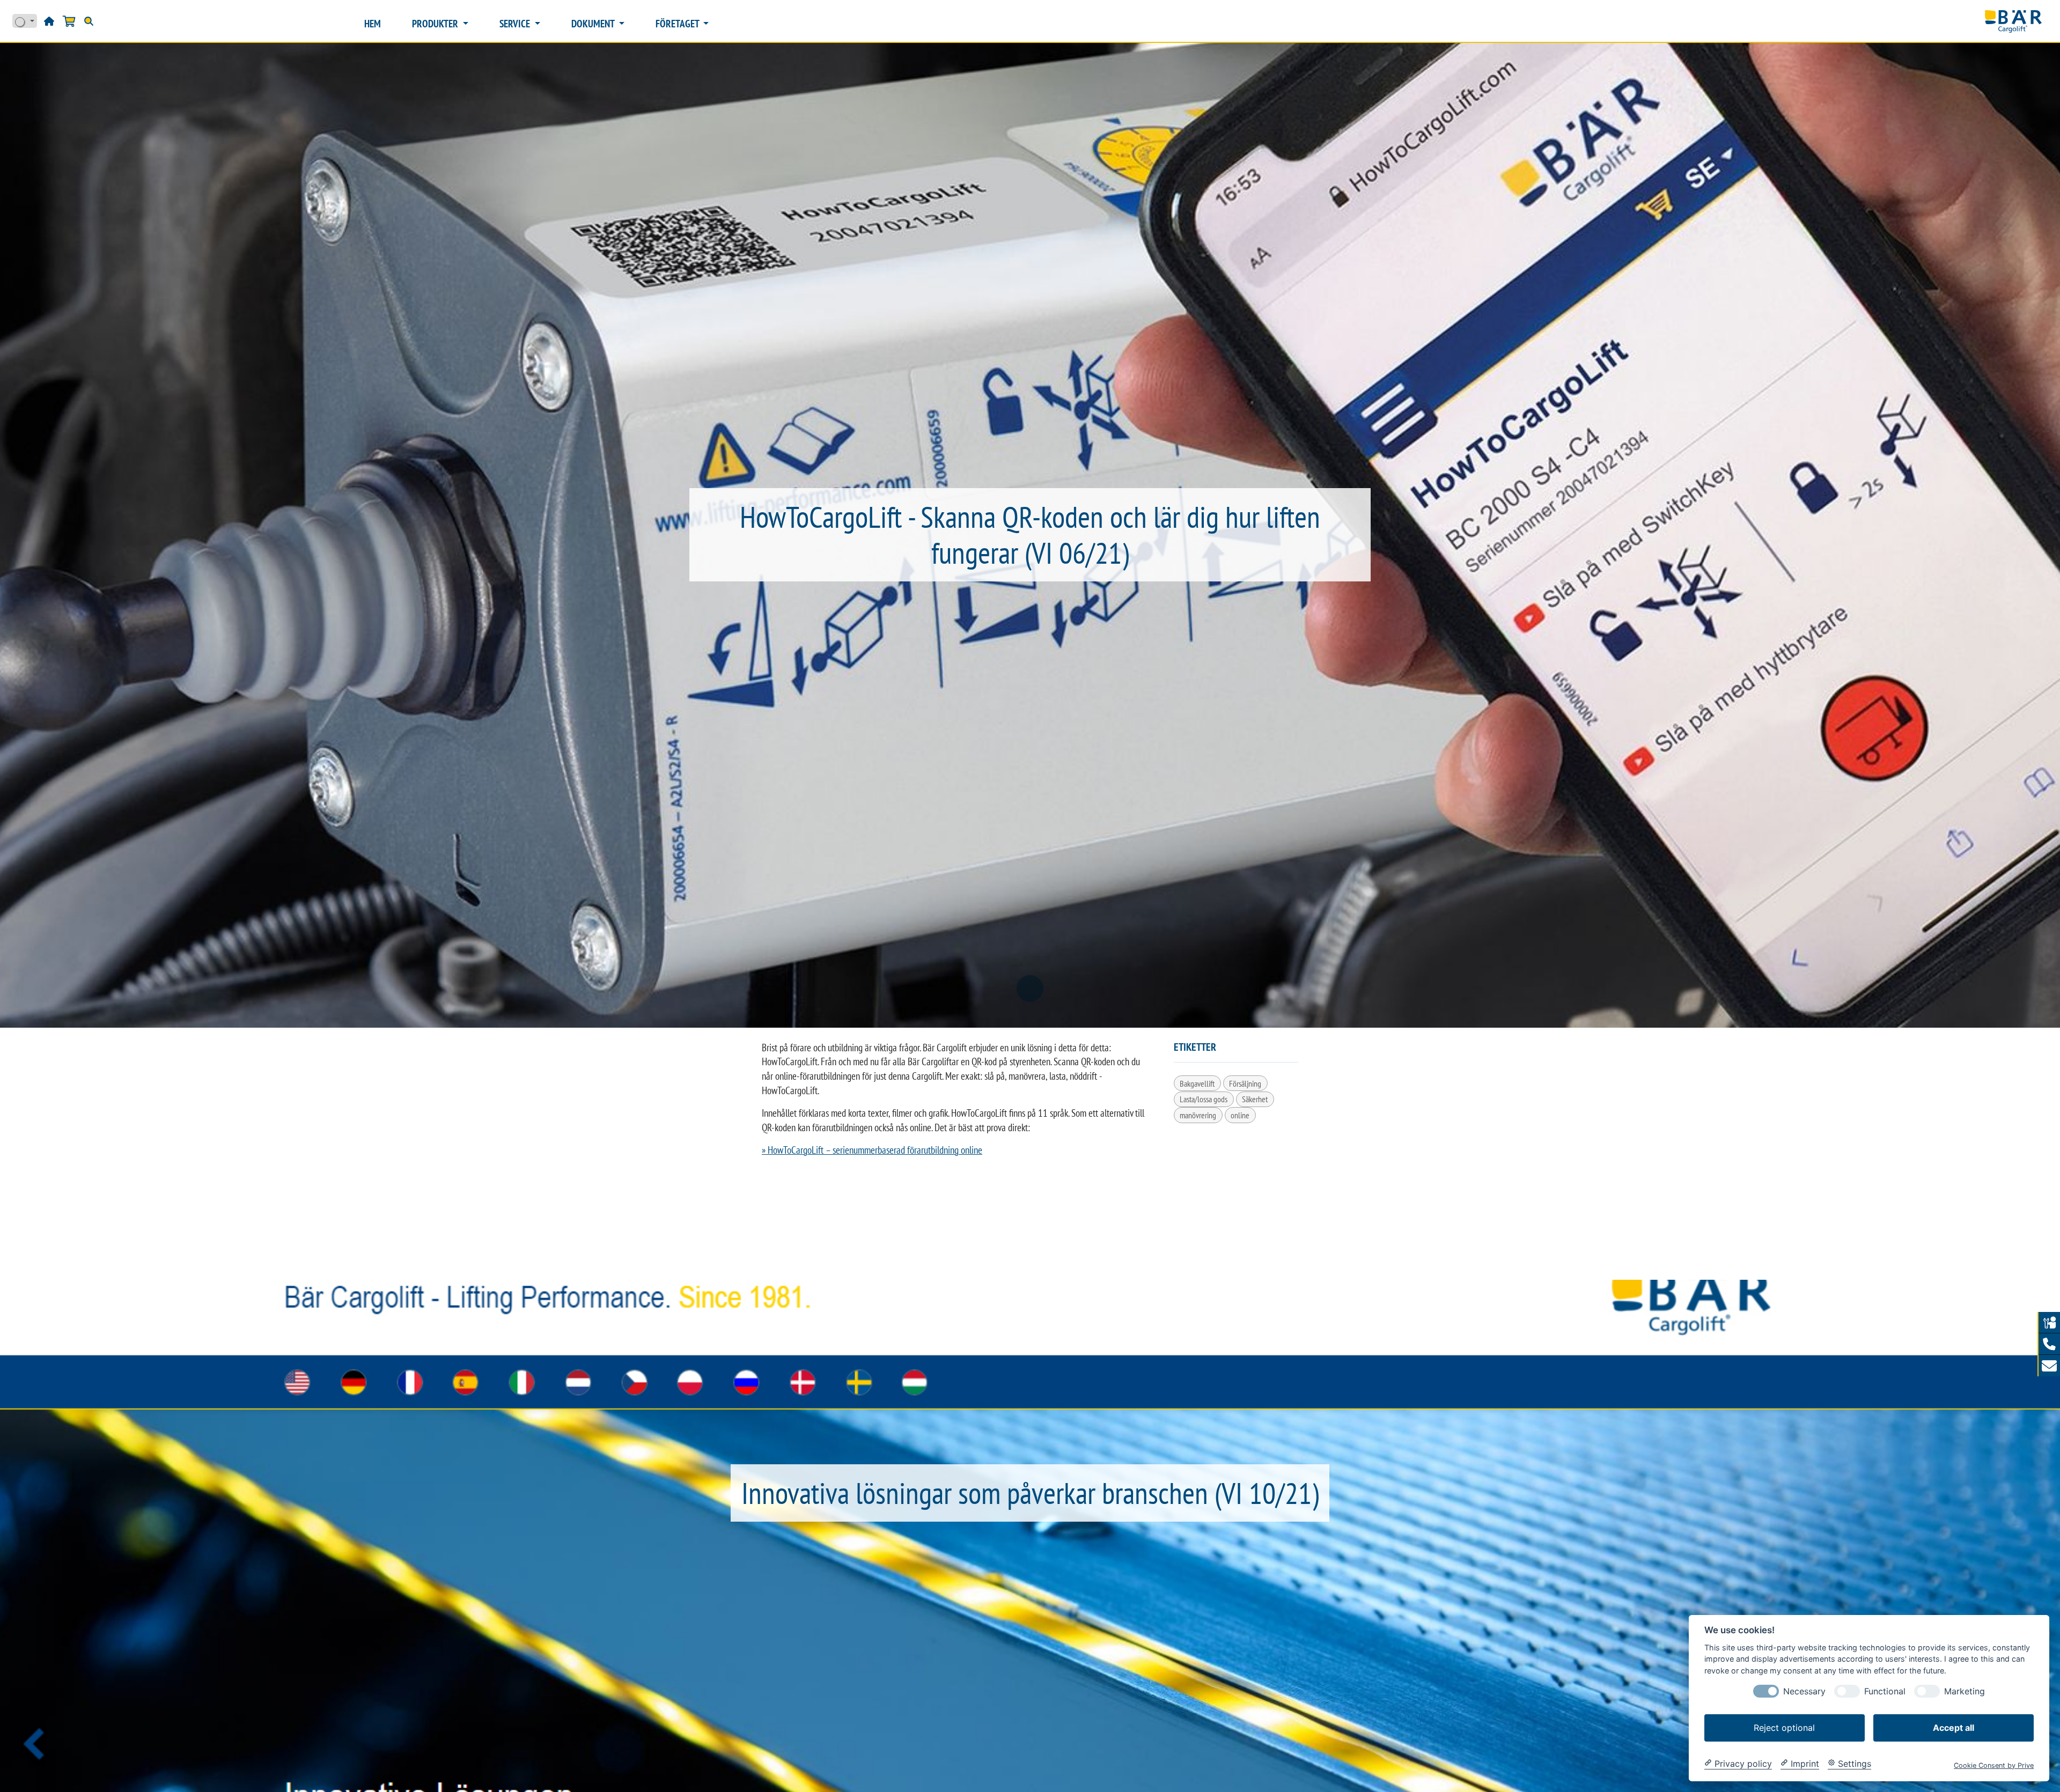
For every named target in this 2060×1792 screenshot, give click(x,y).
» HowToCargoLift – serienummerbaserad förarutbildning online (872, 1150)
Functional (1885, 1691)
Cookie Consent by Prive (1994, 1765)
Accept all (1954, 1727)
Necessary (1804, 1691)
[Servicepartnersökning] (2049, 1323)
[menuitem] (373, 24)
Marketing (1965, 1691)
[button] (2049, 1344)
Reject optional (1784, 1727)
